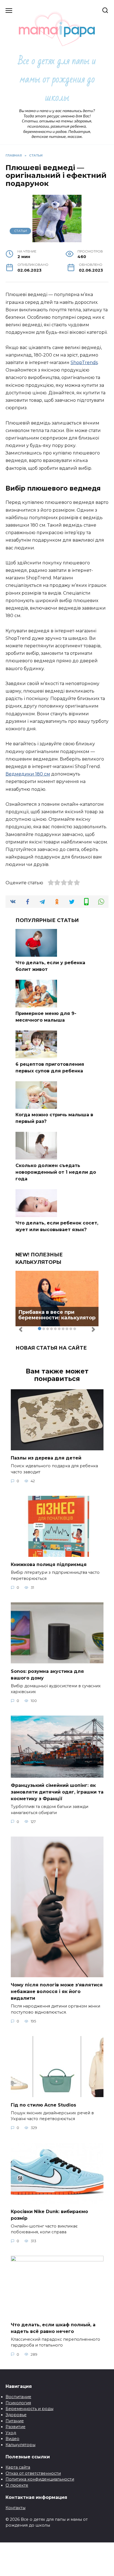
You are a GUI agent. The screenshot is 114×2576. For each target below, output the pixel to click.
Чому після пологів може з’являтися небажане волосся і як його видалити (57, 1992)
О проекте (17, 2485)
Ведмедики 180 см (28, 774)
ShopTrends (84, 363)
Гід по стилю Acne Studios (43, 2105)
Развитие (15, 2427)
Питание (15, 2421)
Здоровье (16, 2415)
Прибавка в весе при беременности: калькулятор (57, 1315)
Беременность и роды (29, 2409)
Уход (11, 2433)
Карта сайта (18, 2467)
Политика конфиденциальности (40, 2479)
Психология (18, 2403)
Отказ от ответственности (33, 2473)
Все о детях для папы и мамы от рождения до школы (57, 79)
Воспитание (18, 2397)
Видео (12, 2439)
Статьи (20, 231)
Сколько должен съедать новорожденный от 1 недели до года (56, 1172)
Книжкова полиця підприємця (49, 1564)
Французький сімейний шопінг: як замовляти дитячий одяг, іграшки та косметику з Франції (57, 1792)
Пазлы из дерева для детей (46, 1458)
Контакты (15, 2508)
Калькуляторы (20, 2445)
